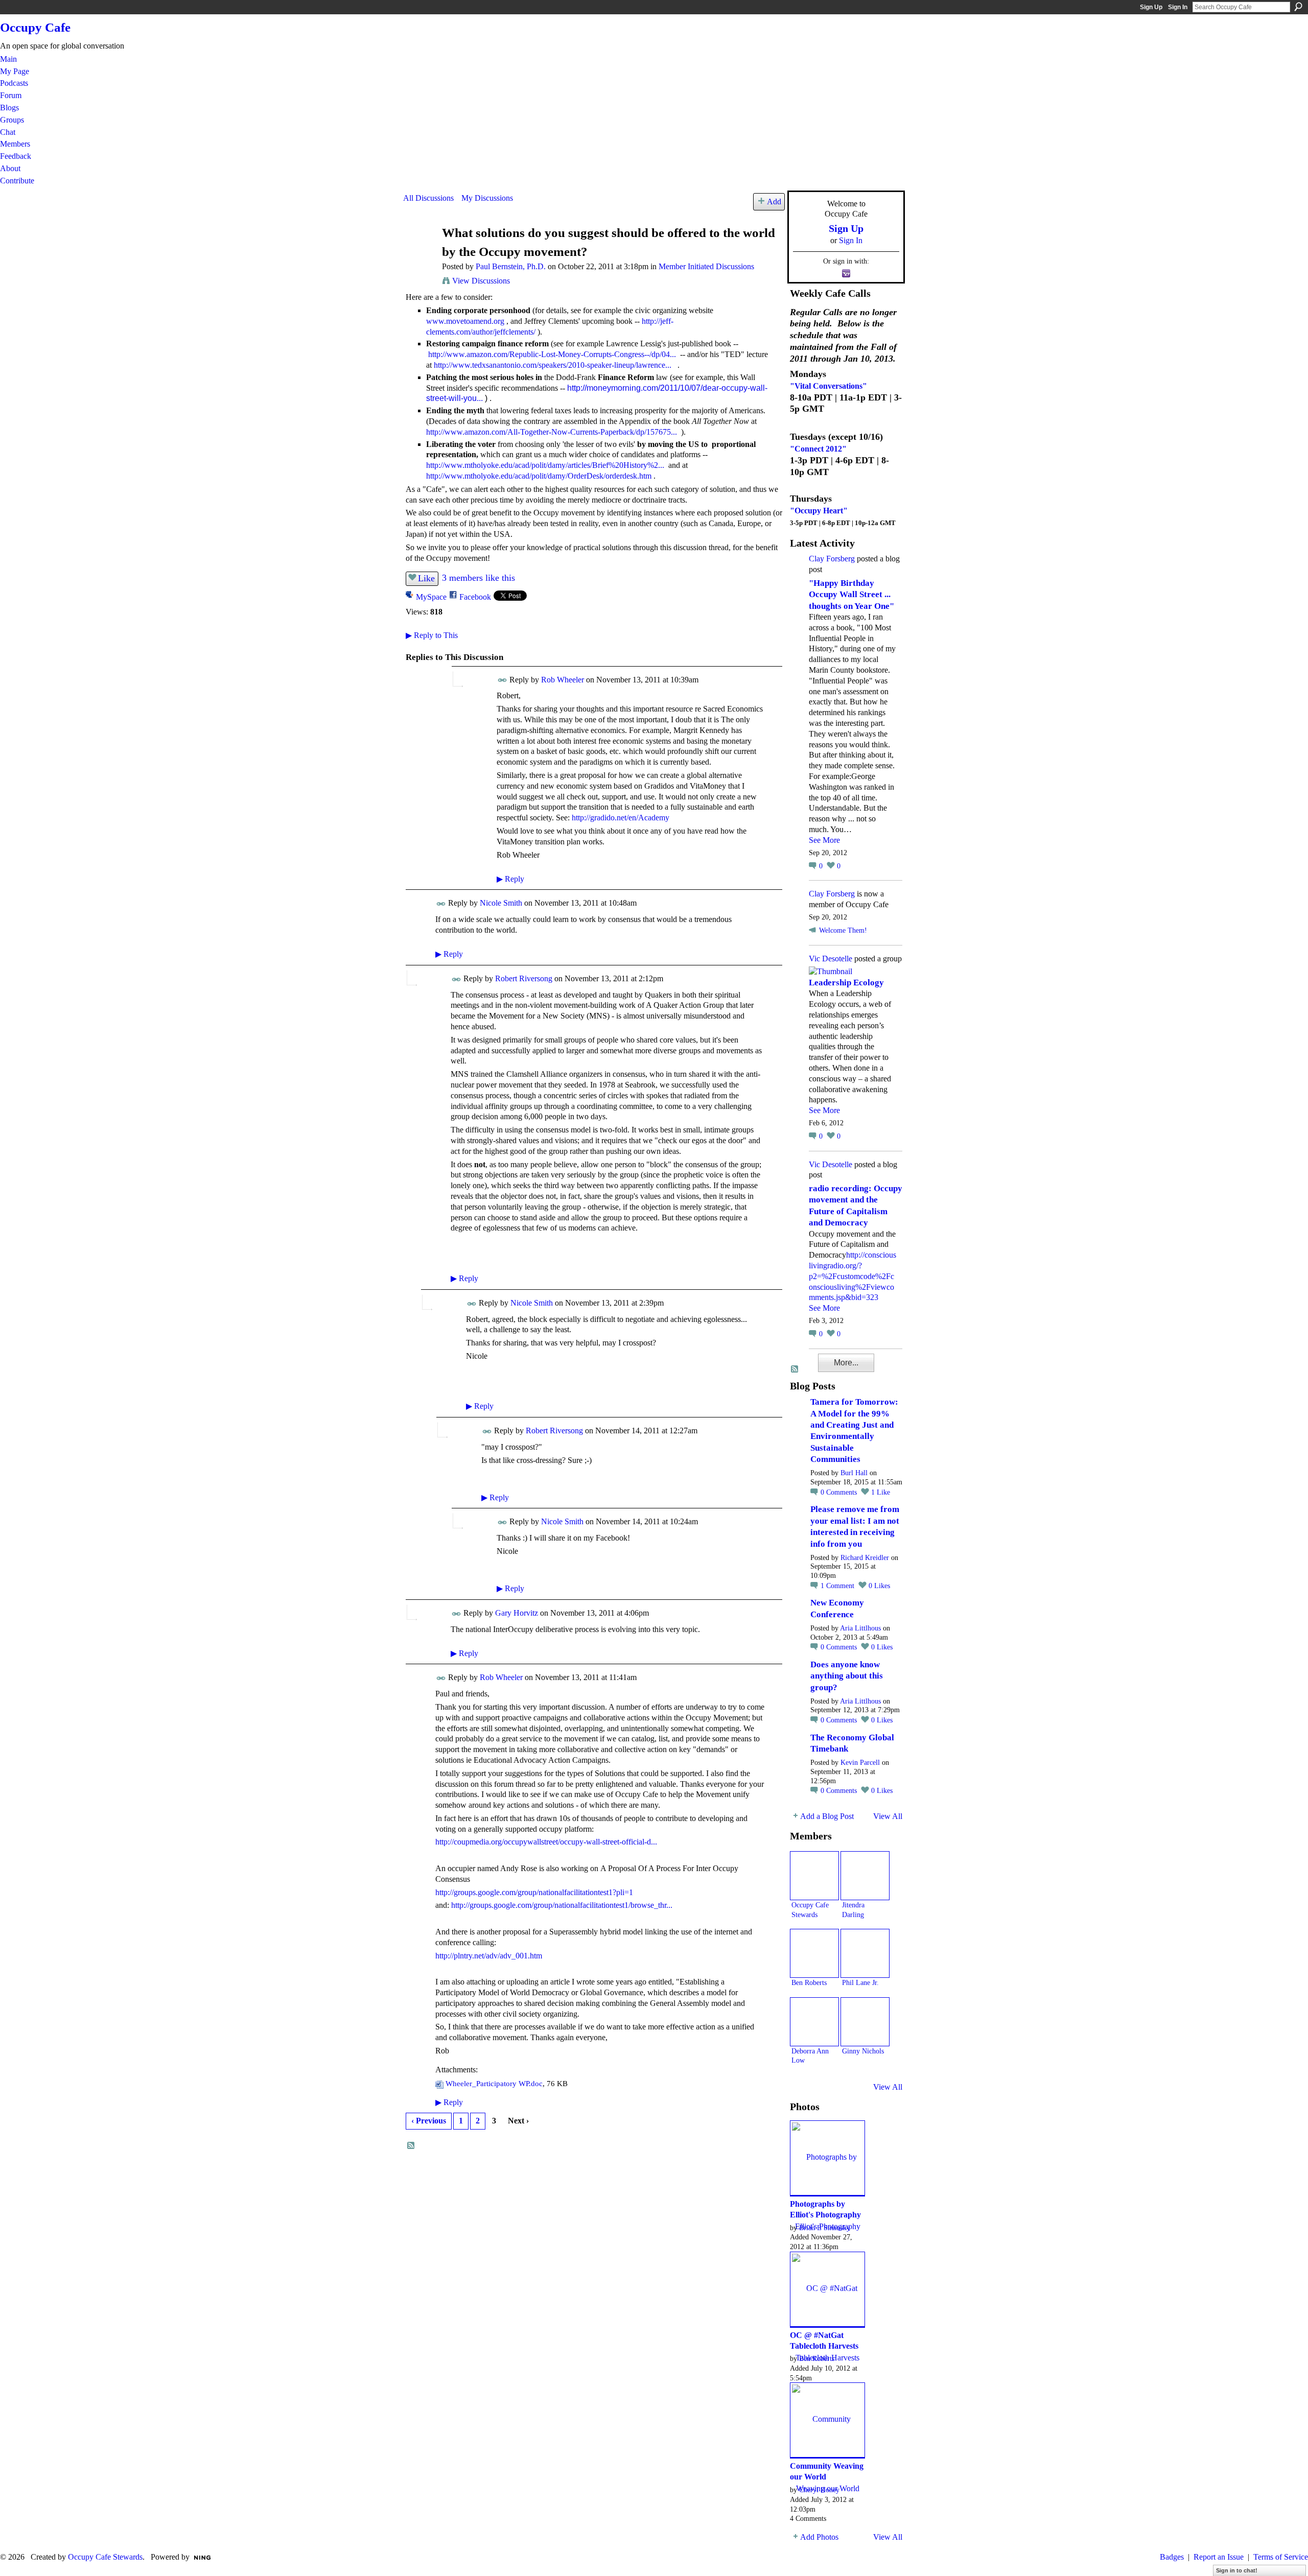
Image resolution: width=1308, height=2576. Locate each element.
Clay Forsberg (832, 559)
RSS (411, 2146)
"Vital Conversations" (828, 386)
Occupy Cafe (35, 27)
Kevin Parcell (860, 1763)
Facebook (475, 597)
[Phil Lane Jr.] (865, 1953)
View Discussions (481, 281)
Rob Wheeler (563, 680)
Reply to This (432, 635)
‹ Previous (429, 2121)
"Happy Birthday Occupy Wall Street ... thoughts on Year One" (851, 595)
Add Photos (819, 2537)
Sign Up (1151, 7)
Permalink (503, 680)
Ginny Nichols (863, 2051)
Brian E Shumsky (825, 2228)
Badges (1172, 2557)
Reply (510, 879)
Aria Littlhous (860, 1628)
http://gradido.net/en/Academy (621, 818)
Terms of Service (1281, 2557)
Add (774, 202)
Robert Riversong (524, 978)
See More (824, 840)
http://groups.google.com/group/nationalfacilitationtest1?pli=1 (534, 1892)
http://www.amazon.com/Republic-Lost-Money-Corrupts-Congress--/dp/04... (552, 354)
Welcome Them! (843, 930)
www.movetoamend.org (465, 321)
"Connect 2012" (818, 449)
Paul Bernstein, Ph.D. (511, 266)
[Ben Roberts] (814, 1953)
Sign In (1178, 7)
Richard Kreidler (865, 1558)
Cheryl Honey (819, 2490)
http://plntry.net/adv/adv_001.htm (489, 1956)
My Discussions (487, 198)
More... (846, 1363)
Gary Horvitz (517, 1613)
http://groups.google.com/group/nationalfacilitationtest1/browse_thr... (562, 1905)
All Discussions (428, 198)
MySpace (431, 597)
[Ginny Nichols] (865, 2022)
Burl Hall (854, 1473)
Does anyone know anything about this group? (847, 1676)
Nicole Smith (501, 903)
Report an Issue (1219, 2557)
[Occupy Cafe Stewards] (814, 1876)
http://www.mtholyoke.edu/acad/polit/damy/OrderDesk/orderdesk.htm (539, 476)
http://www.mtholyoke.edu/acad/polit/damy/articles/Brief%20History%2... (545, 465)
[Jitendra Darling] (865, 1876)
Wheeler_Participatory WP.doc (494, 2083)
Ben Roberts (809, 1982)
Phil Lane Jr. (860, 1982)
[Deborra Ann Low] (814, 2022)
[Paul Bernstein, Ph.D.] (419, 253)
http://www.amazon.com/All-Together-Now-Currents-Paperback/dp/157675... (552, 432)
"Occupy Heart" (819, 511)
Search (1298, 7)
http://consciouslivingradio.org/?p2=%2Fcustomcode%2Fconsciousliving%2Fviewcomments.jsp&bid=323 (852, 1276)
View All (888, 1816)
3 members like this (478, 578)
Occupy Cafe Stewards (105, 2557)
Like (426, 578)
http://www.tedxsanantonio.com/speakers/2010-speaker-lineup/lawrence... (553, 365)
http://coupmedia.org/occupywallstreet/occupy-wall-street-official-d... (546, 1842)
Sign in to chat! (1237, 2570)
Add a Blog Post (827, 1816)
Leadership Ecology (846, 983)
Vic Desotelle (831, 959)
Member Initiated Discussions (706, 266)
